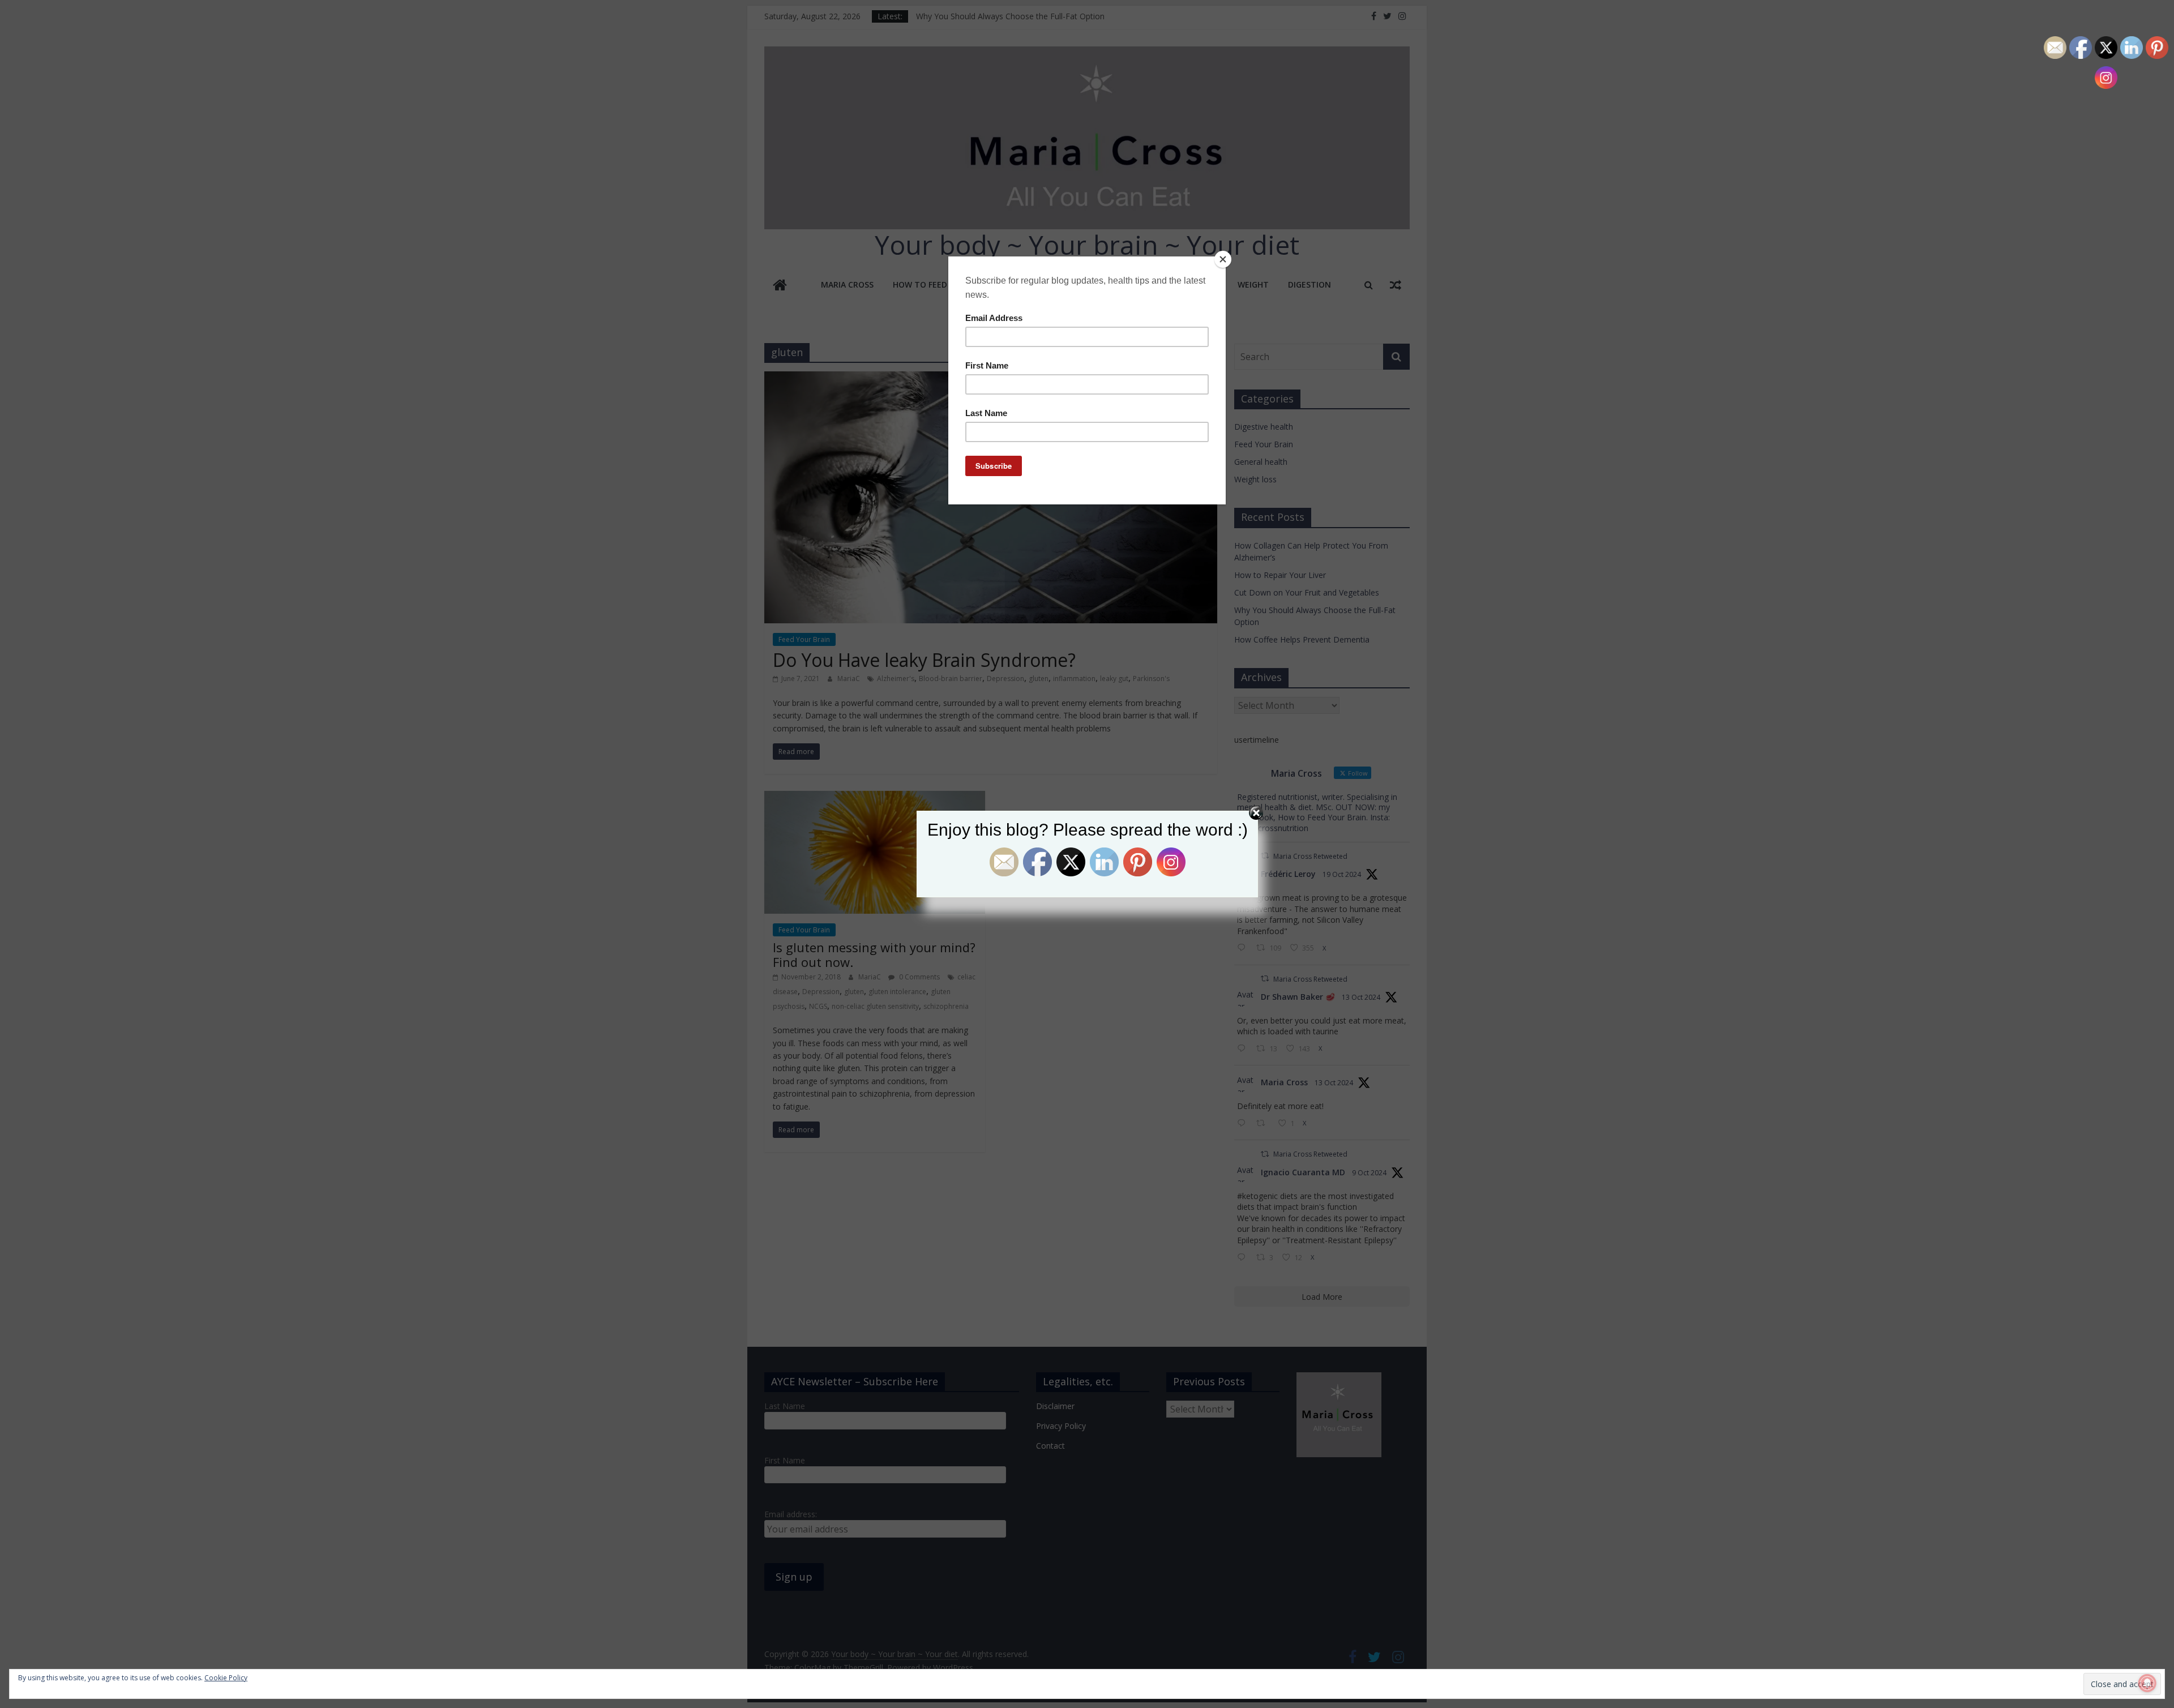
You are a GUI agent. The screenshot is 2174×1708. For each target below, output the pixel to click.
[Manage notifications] (2147, 1683)
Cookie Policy (226, 1678)
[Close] (1223, 259)
